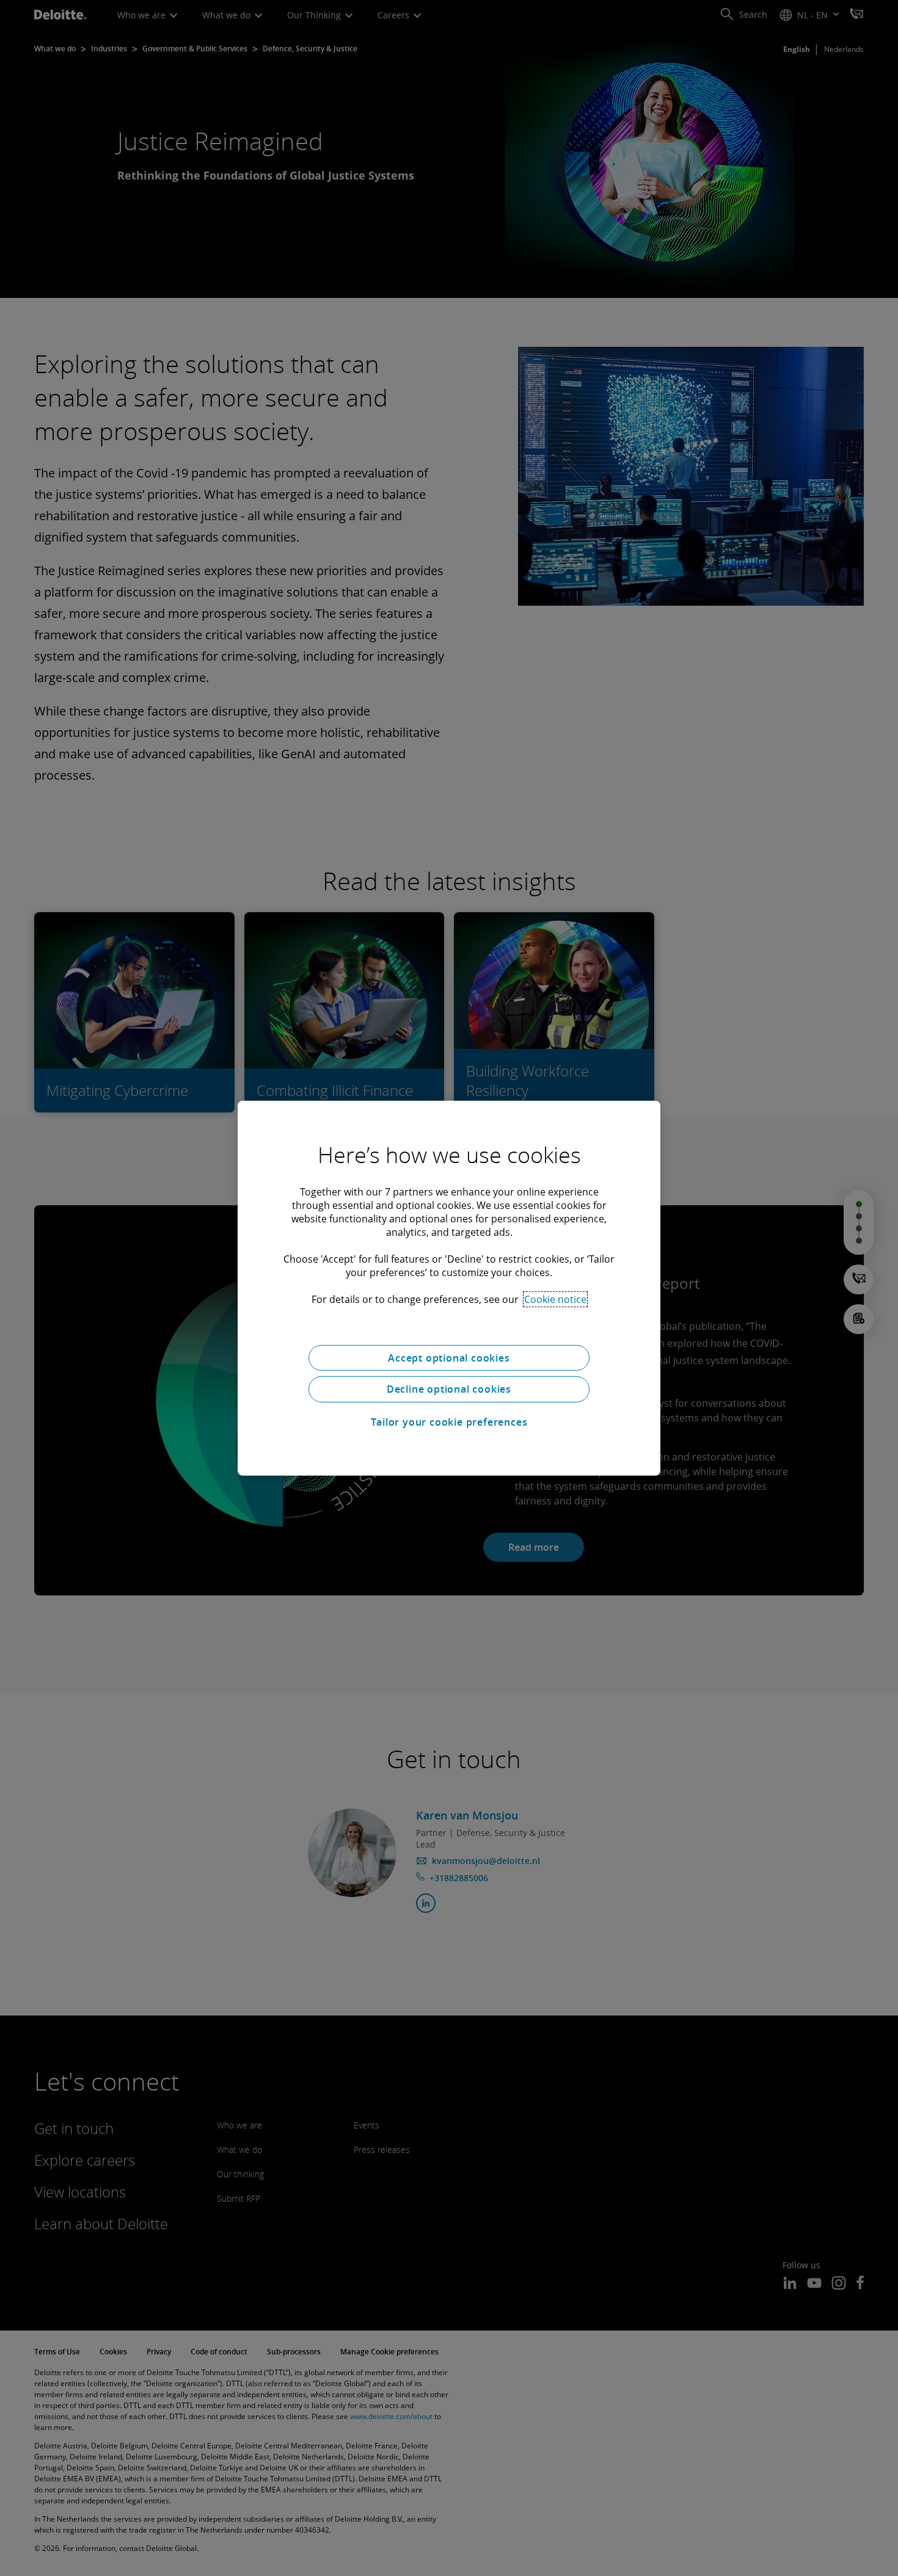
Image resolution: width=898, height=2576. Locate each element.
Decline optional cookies (449, 1389)
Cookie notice (555, 1299)
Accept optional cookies (449, 1357)
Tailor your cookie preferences (449, 1422)
